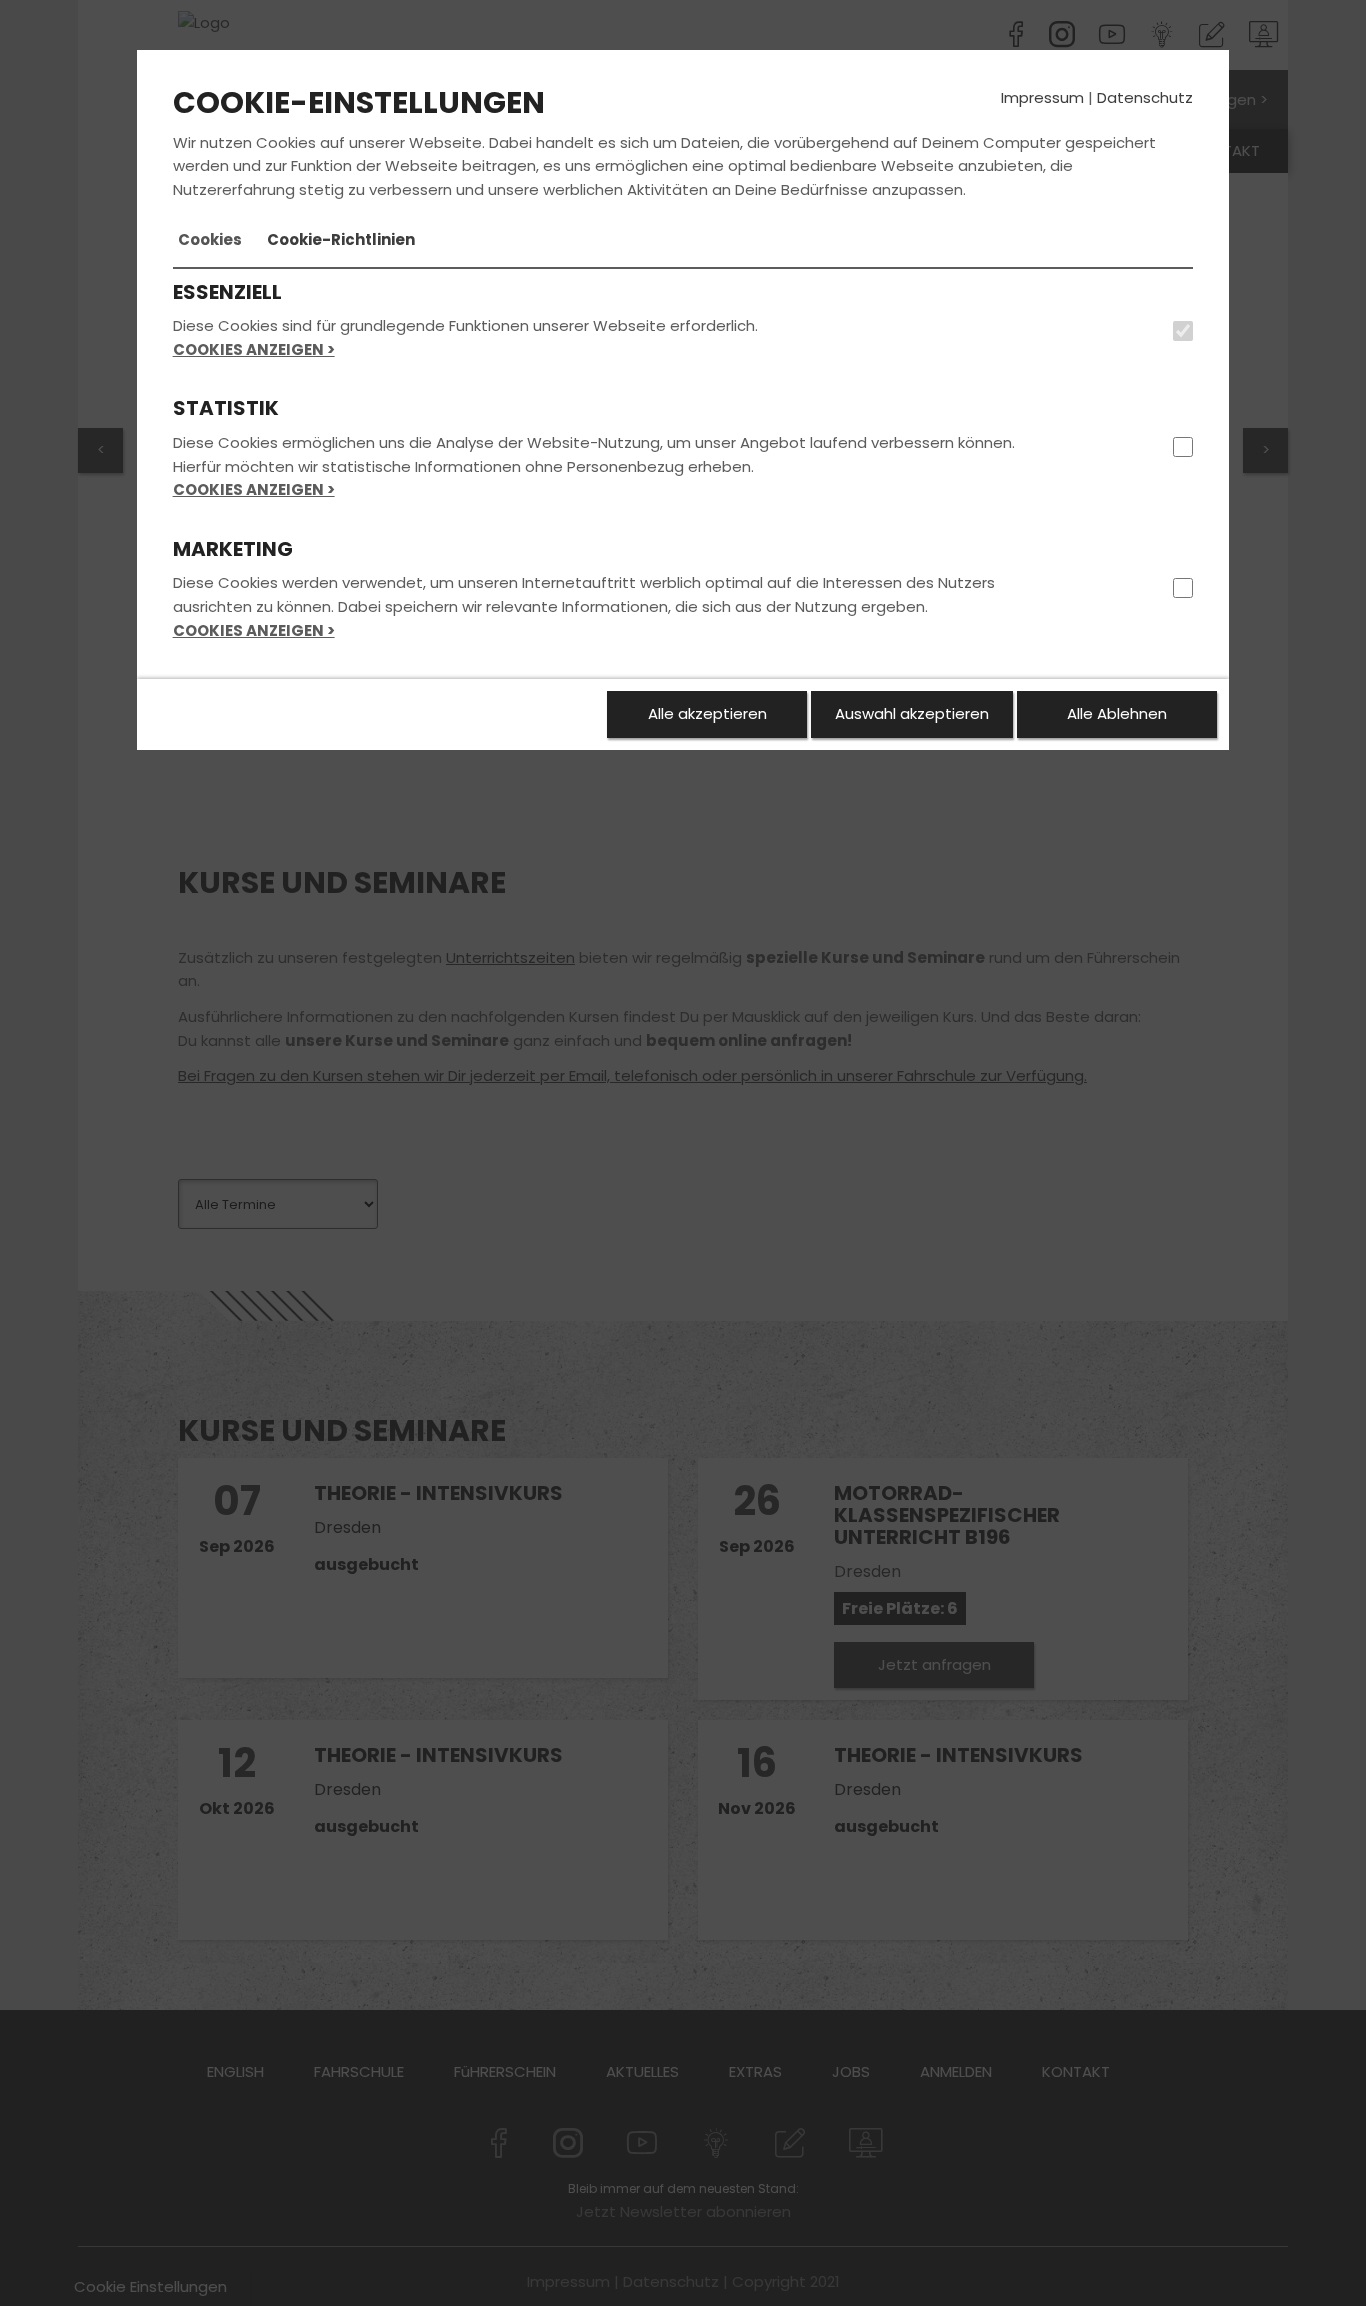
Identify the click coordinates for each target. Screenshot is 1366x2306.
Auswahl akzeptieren (912, 713)
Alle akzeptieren (707, 713)
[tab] (210, 240)
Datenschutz (1145, 97)
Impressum (1042, 97)
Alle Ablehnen (1117, 713)
